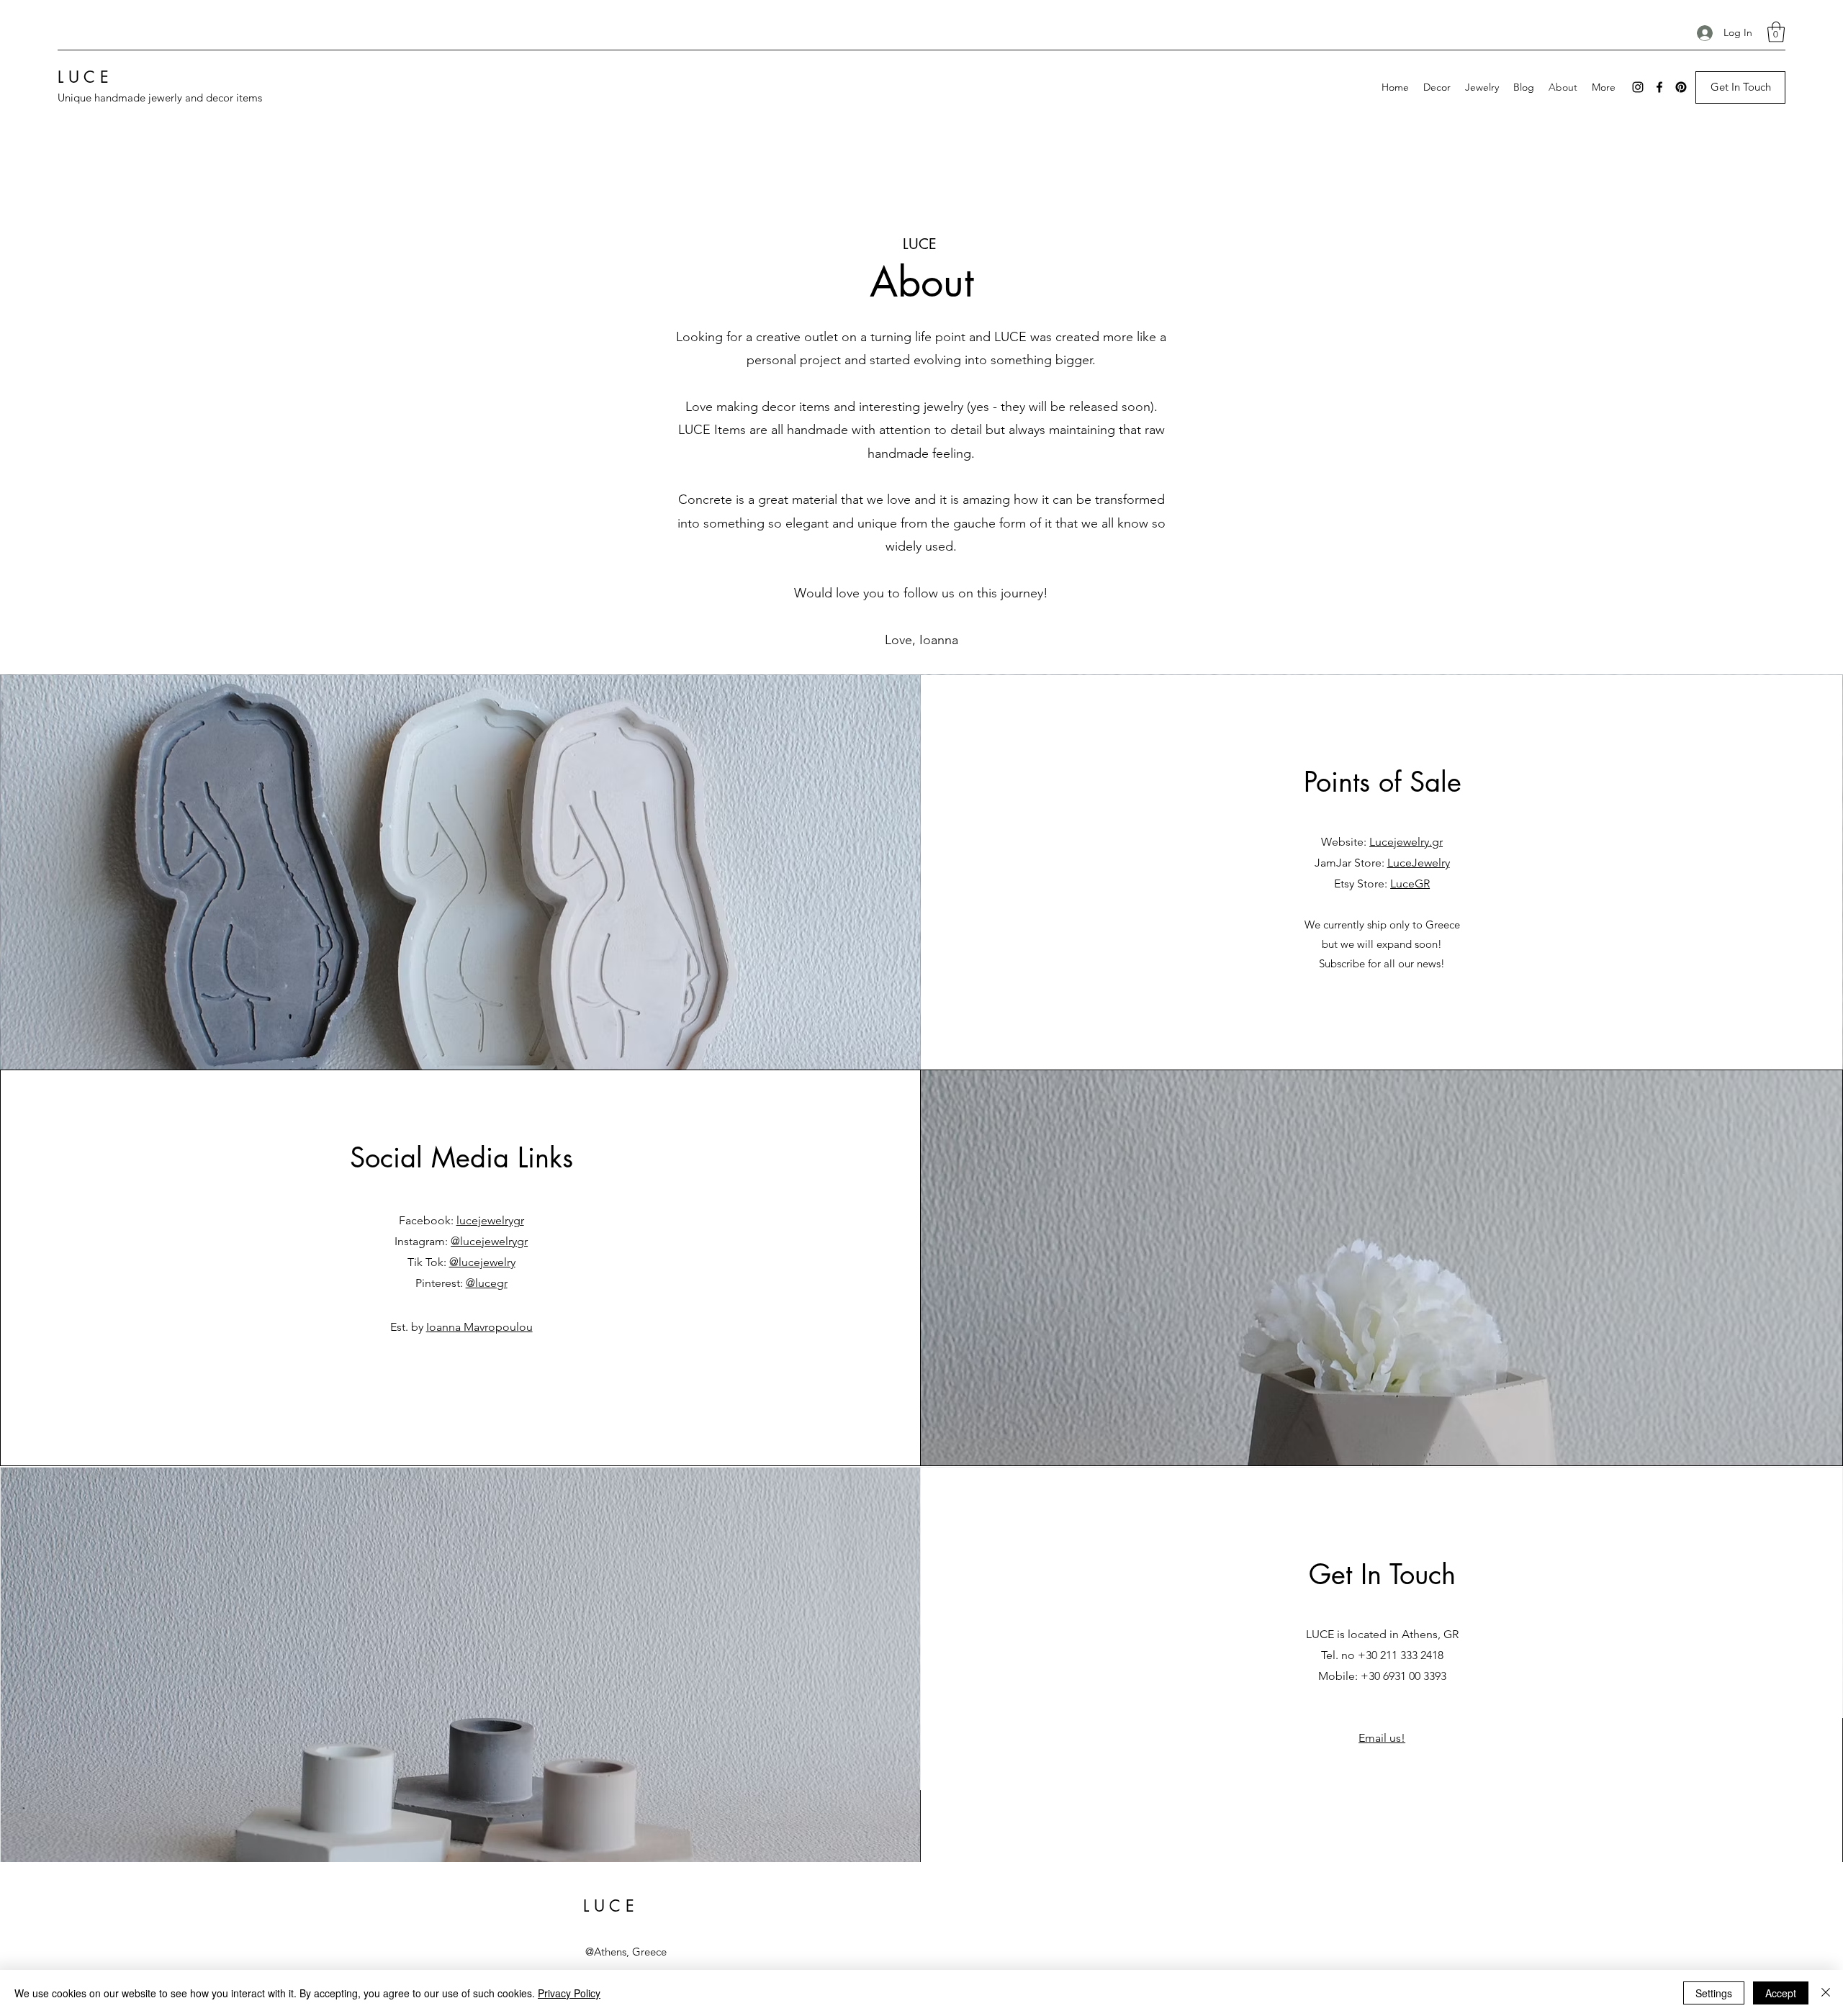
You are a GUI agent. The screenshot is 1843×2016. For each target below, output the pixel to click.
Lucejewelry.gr (1406, 842)
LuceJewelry (1419, 863)
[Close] (1826, 1993)
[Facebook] (1659, 87)
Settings (1714, 1993)
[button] (1776, 32)
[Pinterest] (1681, 87)
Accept (1781, 1993)
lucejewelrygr (490, 1220)
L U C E (83, 77)
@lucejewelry (482, 1262)
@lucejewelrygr (489, 1241)
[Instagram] (1638, 87)
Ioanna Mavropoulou (479, 1327)
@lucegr (487, 1283)
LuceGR (1410, 883)
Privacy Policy (569, 1993)
